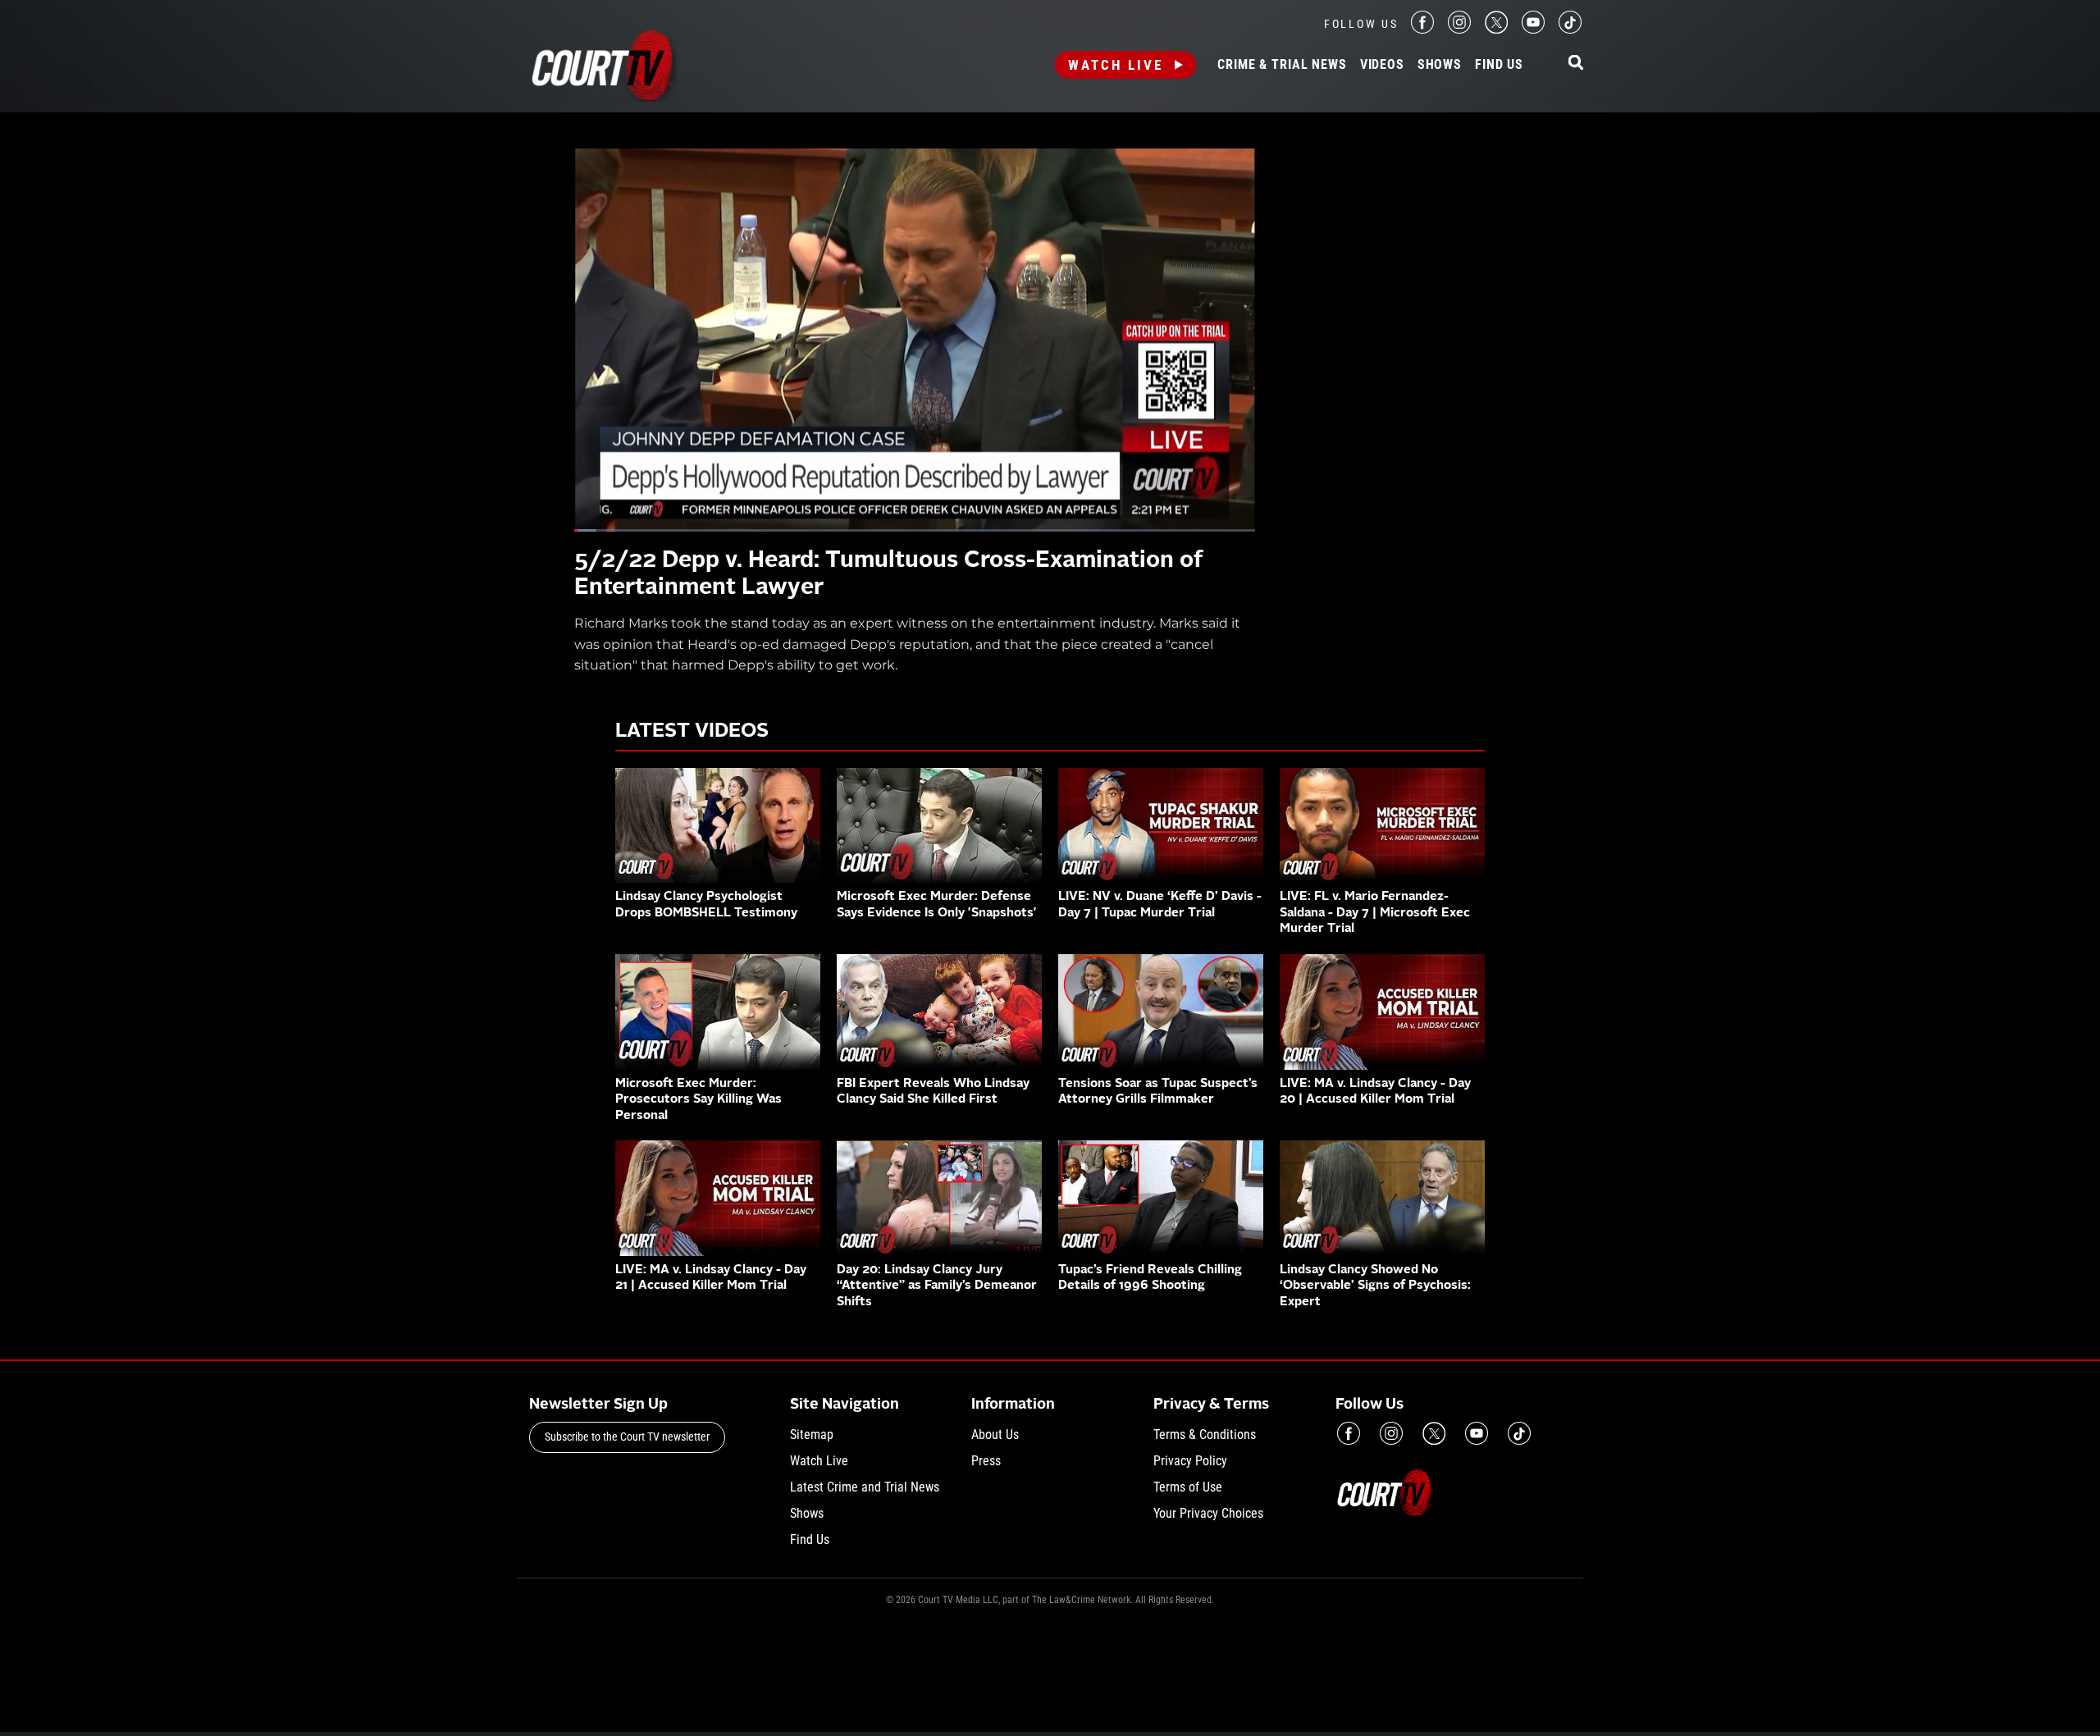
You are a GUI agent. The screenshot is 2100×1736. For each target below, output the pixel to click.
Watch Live (1116, 65)
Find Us (1499, 65)
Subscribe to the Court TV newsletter (627, 1437)
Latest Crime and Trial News (865, 1487)
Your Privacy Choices (1208, 1513)
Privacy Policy (1190, 1461)
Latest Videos (692, 732)
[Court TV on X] (1496, 29)
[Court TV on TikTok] (1570, 29)
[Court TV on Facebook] (1422, 29)
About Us (995, 1434)
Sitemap (812, 1434)
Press (986, 1461)
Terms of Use (1188, 1487)
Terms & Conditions (1205, 1434)
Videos (1382, 65)
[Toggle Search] (1576, 64)
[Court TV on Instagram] (1459, 29)
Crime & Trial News (1282, 65)
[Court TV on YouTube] (1533, 29)
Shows (1440, 65)
